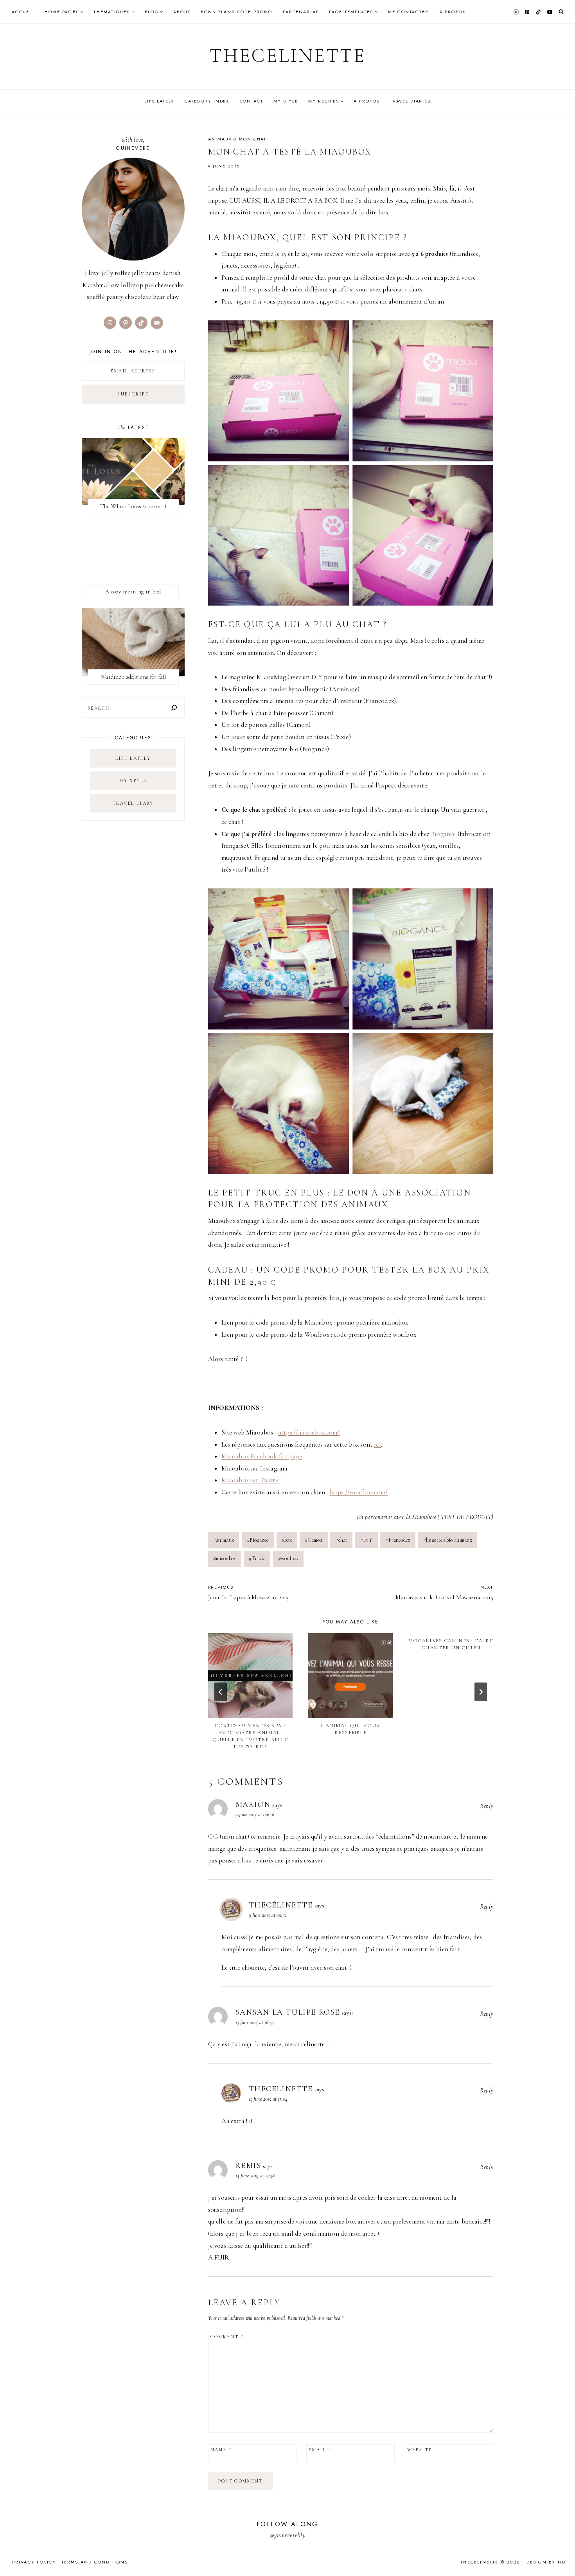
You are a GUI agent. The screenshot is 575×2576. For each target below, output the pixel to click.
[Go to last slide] (221, 1692)
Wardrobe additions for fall (133, 677)
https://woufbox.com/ (359, 1492)
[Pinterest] (527, 12)
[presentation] (250, 1675)
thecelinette (281, 2089)
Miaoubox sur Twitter (251, 1480)
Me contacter (408, 12)
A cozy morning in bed (133, 591)
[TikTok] (539, 12)
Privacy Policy (34, 2562)
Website (420, 2450)
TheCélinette (281, 1905)
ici (377, 1444)
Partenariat (301, 12)
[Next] (481, 1692)
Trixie (257, 1558)
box (287, 1540)
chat (341, 1540)
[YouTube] (550, 12)
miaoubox (225, 1558)
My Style (286, 101)
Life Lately (159, 101)
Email (320, 2450)
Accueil (23, 12)
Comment (227, 2337)
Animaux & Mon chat (237, 139)
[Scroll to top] (562, 2555)
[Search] (174, 707)
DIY (367, 1540)
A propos (453, 12)
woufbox (288, 1558)
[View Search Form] (561, 12)
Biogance (443, 834)
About (182, 12)
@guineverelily (287, 2535)
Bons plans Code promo (236, 12)
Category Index (207, 101)
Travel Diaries (410, 101)
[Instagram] (516, 12)
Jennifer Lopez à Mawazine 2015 (249, 1593)
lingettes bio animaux (448, 1540)
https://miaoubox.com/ (309, 1432)
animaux (224, 1540)
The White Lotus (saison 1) (133, 506)
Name (221, 2450)
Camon (314, 1540)
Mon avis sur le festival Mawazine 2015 (444, 1593)
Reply (487, 1806)
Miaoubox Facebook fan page (262, 1456)
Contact (252, 101)
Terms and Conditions (95, 2562)
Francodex (398, 1540)
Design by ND (546, 2562)
